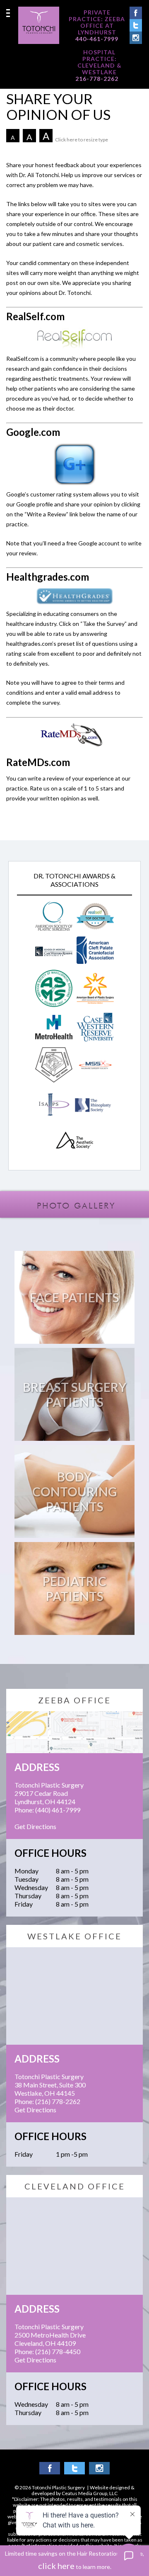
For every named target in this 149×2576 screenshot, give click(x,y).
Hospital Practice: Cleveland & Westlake (100, 62)
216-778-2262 (97, 79)
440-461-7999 (97, 39)
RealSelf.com (35, 316)
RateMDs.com (38, 762)
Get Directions (35, 1826)
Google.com (33, 432)
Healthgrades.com (48, 577)
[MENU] (8, 13)
